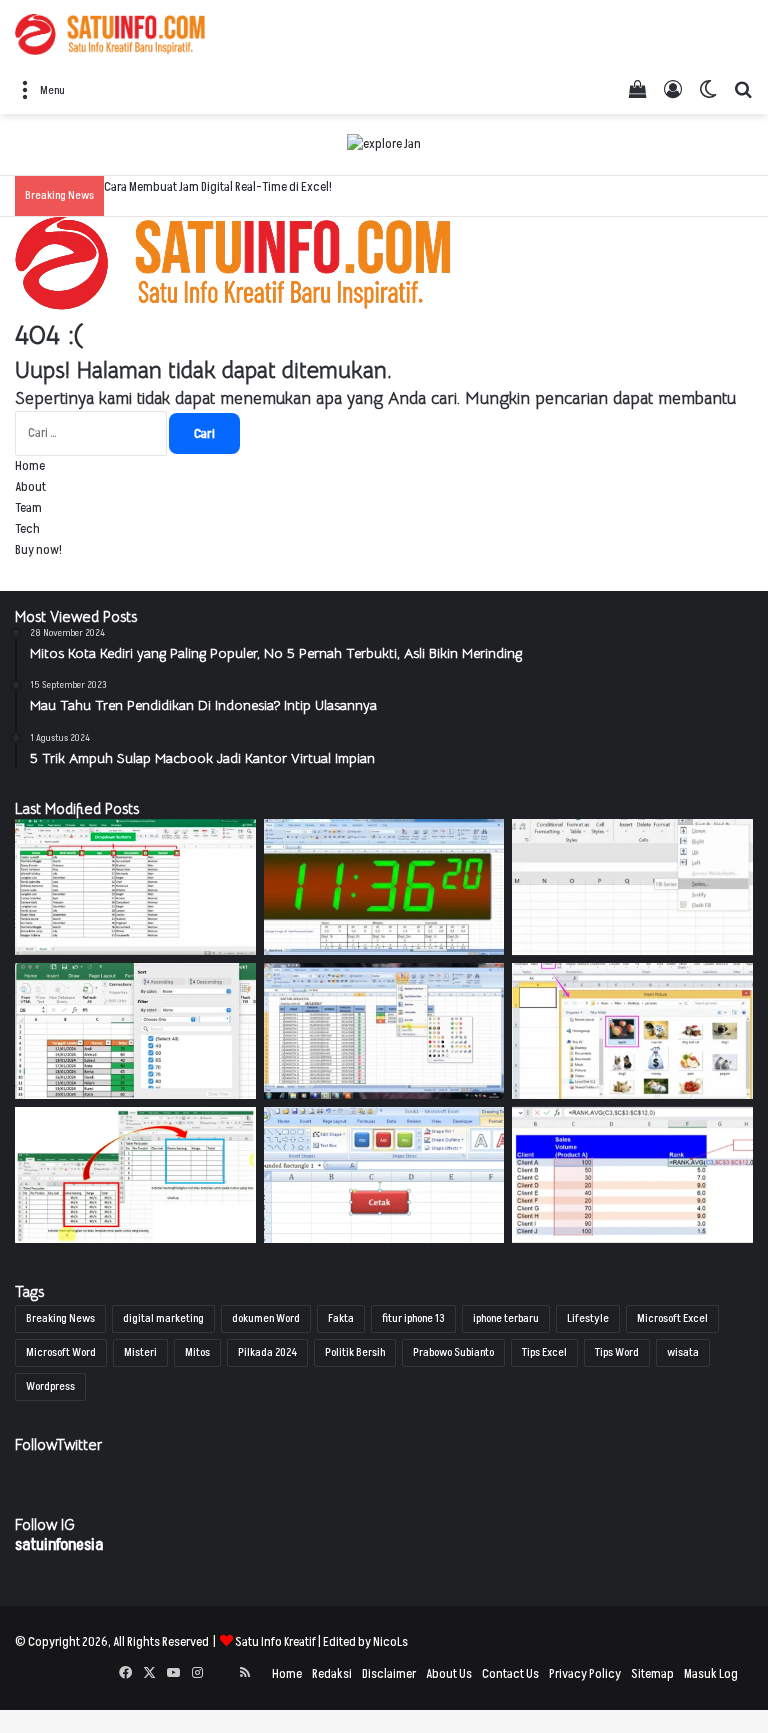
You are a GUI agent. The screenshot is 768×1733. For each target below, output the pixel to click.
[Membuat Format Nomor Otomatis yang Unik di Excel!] (632, 887)
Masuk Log (711, 1674)
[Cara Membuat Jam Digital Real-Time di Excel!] (384, 887)
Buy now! (38, 550)
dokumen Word (266, 1318)
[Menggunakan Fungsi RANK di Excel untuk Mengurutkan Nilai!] (632, 1175)
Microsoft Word (61, 1352)
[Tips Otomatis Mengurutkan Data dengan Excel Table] (135, 1031)
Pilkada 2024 (267, 1352)
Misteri (140, 1352)
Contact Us (510, 1674)
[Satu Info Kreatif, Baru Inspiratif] (110, 34)
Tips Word (617, 1352)
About (30, 487)
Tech (27, 529)
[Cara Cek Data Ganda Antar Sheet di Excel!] (135, 887)
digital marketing (163, 1318)
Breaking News (60, 1318)
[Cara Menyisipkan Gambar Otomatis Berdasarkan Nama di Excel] (632, 1031)
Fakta (341, 1318)
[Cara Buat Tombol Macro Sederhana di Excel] (384, 1175)
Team (28, 508)
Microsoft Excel (672, 1318)
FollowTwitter (58, 1444)
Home (30, 466)
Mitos (197, 1352)
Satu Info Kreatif (275, 1642)
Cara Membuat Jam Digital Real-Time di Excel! (218, 187)
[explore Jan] (384, 144)
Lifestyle (588, 1318)
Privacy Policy (585, 1674)
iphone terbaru (506, 1318)
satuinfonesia (59, 1545)
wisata (683, 1352)
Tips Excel (544, 1352)
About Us (449, 1674)
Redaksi (332, 1674)
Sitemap (652, 1674)
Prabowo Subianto (453, 1352)
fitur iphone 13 (413, 1318)
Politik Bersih (355, 1352)
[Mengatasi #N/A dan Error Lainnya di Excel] (135, 1175)
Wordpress (50, 1386)
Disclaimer (389, 1674)
